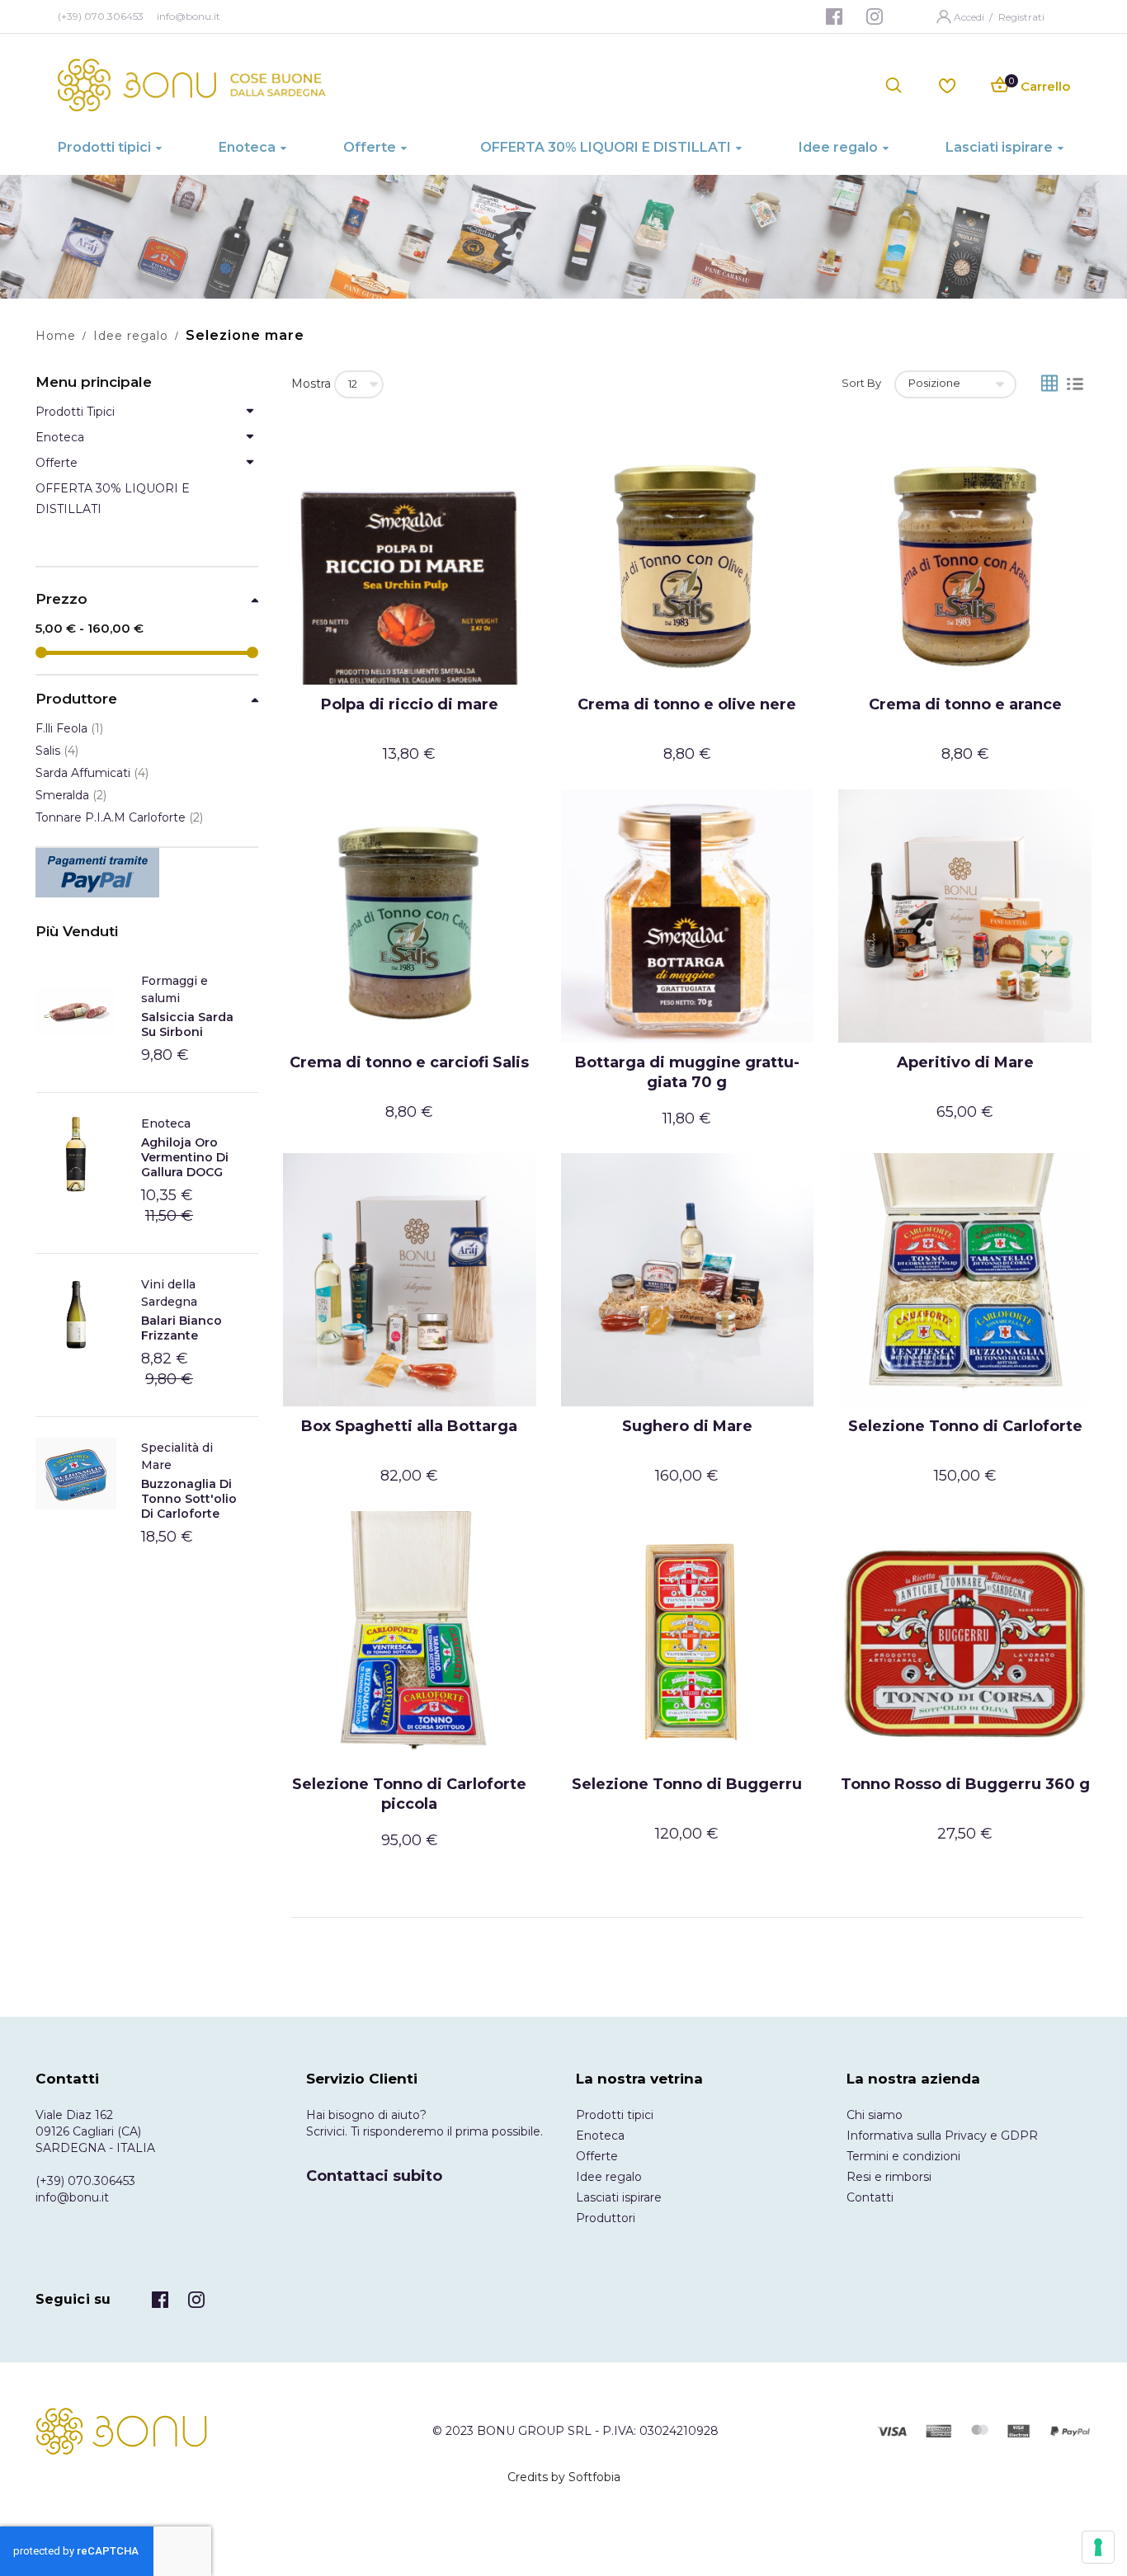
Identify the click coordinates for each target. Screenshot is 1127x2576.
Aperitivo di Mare (965, 1062)
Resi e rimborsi (889, 2177)
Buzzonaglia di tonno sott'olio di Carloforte (189, 1499)
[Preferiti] (947, 85)
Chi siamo (875, 2115)
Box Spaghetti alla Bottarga (409, 1426)
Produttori (606, 2218)
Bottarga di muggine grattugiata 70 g (687, 1072)
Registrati (1021, 17)
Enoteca (166, 1123)
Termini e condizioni (903, 2156)
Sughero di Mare (687, 1426)
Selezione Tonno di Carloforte (965, 1426)
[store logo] (192, 85)
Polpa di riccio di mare (410, 704)
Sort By (861, 383)
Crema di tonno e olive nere (687, 704)
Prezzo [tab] (61, 599)
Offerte (597, 2156)
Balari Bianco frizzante (182, 1328)
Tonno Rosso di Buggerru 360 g (965, 1784)
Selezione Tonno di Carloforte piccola (409, 1794)
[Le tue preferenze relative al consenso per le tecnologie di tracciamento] (1098, 2547)
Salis (57, 751)
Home (56, 336)
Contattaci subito (374, 2176)
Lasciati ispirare (619, 2197)
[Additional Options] (147, 873)
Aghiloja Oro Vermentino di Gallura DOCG (185, 1157)
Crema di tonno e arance (965, 704)
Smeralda (71, 795)
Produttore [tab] (76, 699)
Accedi (970, 17)
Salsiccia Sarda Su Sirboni (187, 1024)
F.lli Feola (69, 728)
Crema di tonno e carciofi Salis (409, 1062)
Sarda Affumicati (92, 773)
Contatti (870, 2197)
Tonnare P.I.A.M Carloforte (119, 817)
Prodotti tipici (615, 2115)
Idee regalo (131, 336)
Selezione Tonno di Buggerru (687, 1784)
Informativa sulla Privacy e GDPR (942, 2136)
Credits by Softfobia (564, 2477)
